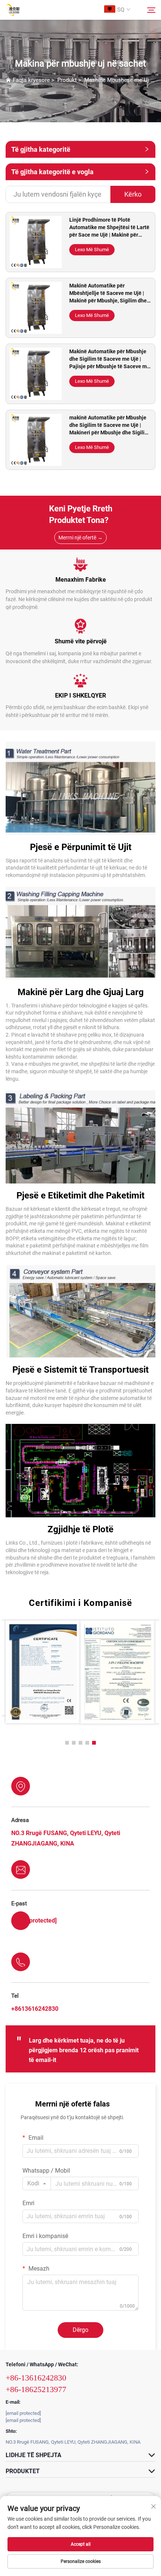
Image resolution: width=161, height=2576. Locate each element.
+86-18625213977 (36, 2389)
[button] (67, 1743)
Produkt (67, 80)
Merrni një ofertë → (80, 538)
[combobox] (37, 2183)
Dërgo (80, 2330)
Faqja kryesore (31, 80)
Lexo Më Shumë (92, 250)
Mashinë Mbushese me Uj (117, 80)
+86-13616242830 (36, 2378)
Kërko (133, 194)
